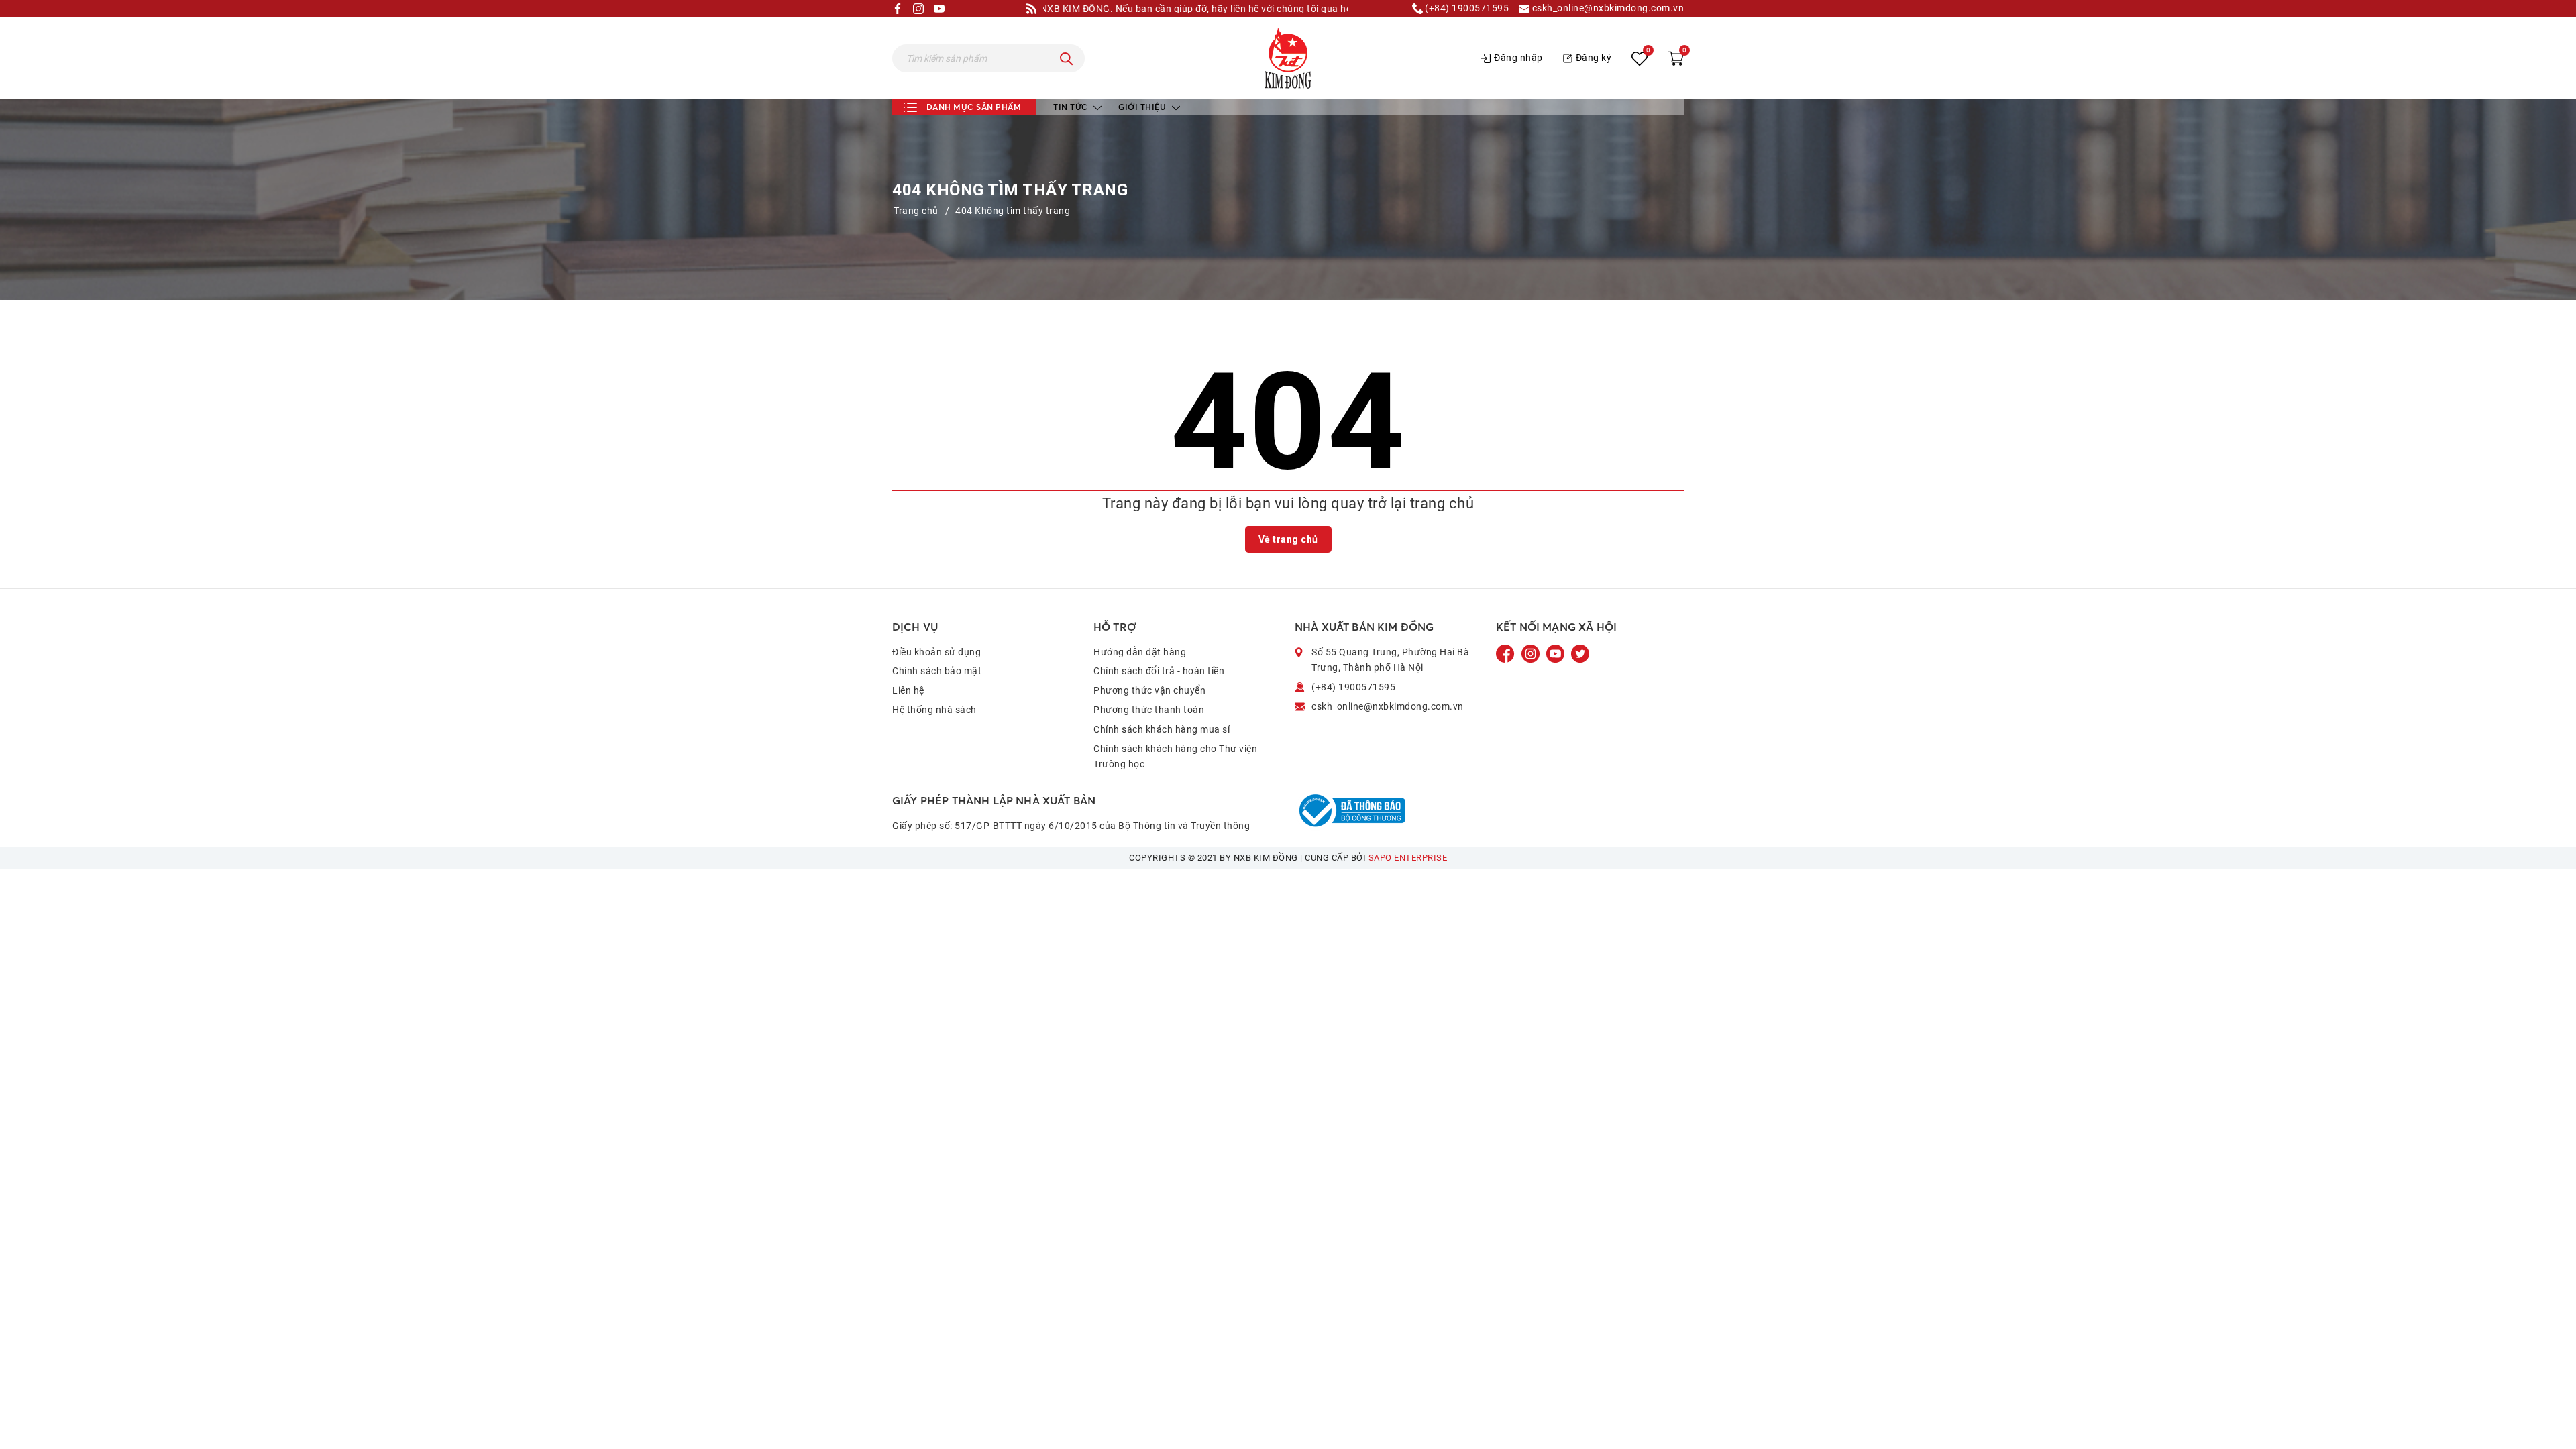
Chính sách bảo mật (937, 671)
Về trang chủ (1288, 539)
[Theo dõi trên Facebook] (1507, 653)
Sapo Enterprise (1408, 858)
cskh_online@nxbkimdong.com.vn (1607, 8)
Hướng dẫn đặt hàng (1140, 652)
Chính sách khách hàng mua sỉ (1162, 729)
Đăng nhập (1518, 58)
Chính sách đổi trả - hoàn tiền (1159, 671)
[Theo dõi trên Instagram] (1532, 653)
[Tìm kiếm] (1067, 58)
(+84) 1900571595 (1466, 8)
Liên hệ (908, 690)
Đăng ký (1594, 58)
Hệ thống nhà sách (934, 710)
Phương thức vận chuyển (1149, 690)
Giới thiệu (1143, 107)
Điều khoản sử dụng (936, 652)
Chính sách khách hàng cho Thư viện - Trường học (1178, 757)
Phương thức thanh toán (1149, 710)
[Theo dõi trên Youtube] (1556, 653)
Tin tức (1072, 107)
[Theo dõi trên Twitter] (1580, 653)
